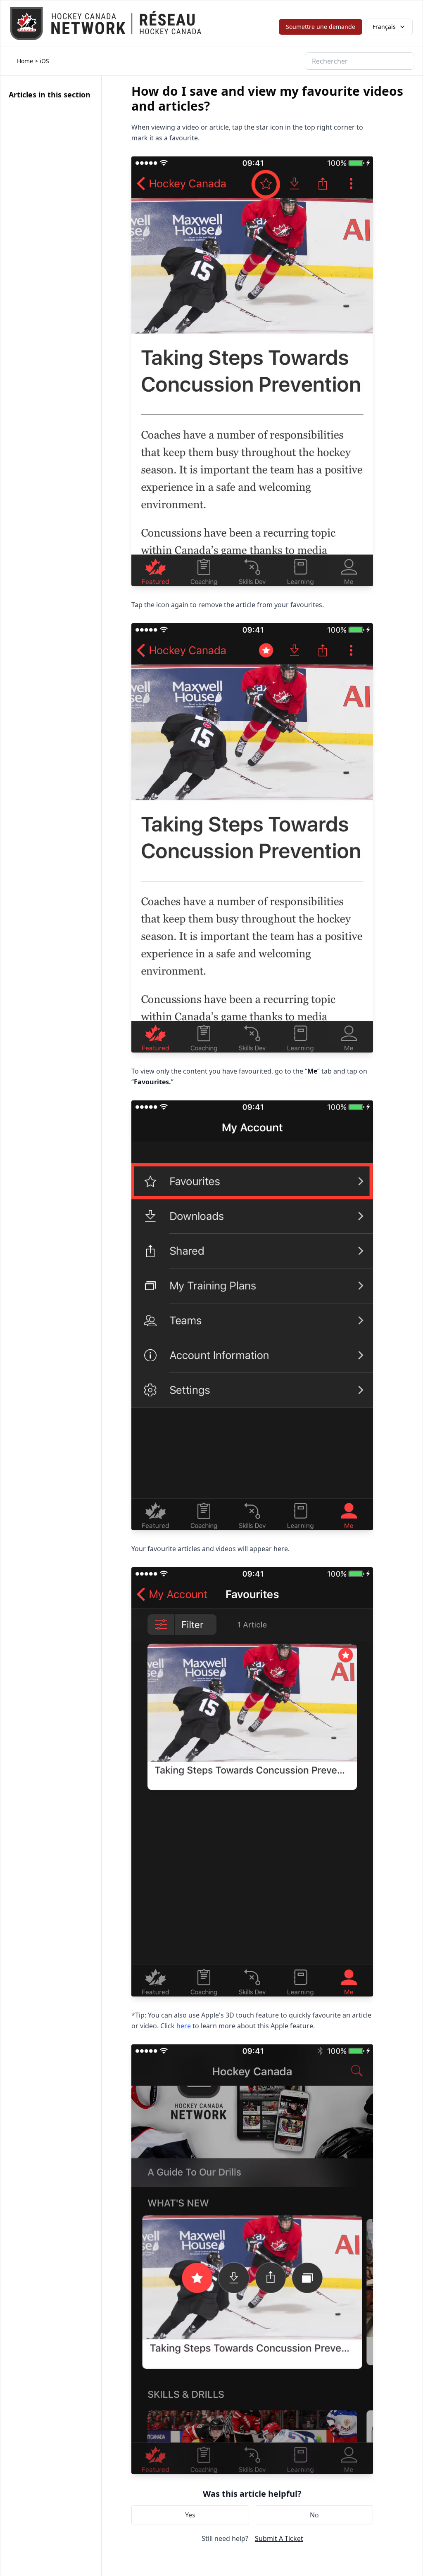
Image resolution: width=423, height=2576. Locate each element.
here (184, 2026)
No (314, 2515)
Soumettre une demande (321, 27)
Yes (190, 2515)
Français (384, 27)
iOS (44, 61)
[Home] (106, 24)
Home (25, 61)
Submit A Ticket (279, 2538)
